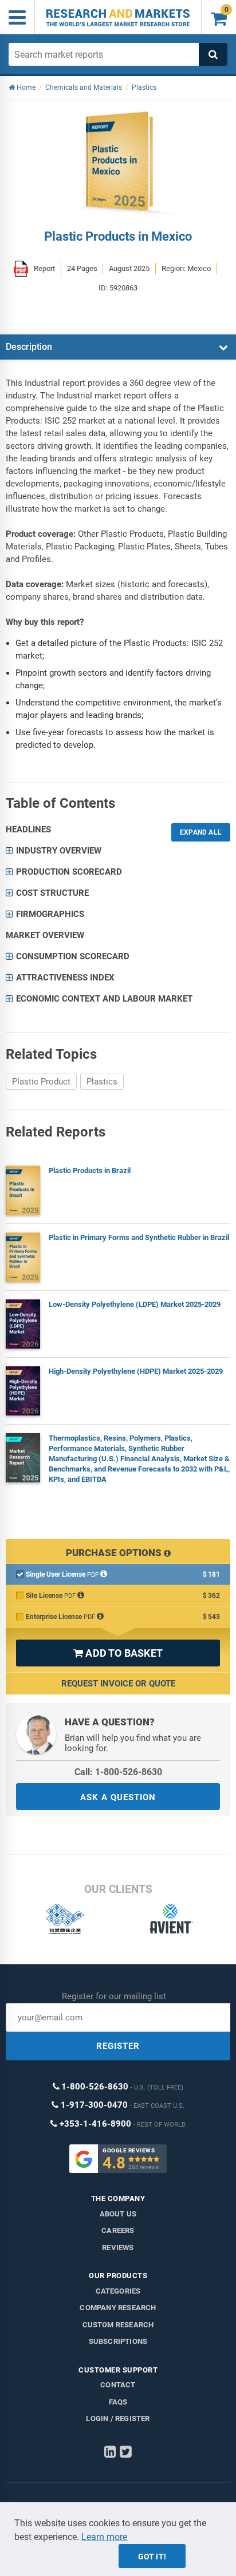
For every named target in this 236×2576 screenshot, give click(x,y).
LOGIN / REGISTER (118, 2419)
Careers (118, 2230)
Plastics (102, 1082)
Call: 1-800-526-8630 (118, 1772)
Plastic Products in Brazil (90, 1171)
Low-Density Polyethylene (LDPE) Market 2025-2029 (135, 1304)
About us (118, 2214)
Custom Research (118, 2325)
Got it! (152, 2557)
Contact (118, 2385)
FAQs (118, 2402)
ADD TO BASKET (118, 1653)
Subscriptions (118, 2341)
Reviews (118, 2248)
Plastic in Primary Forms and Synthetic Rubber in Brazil (139, 1237)
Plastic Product (41, 1082)
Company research (118, 2308)
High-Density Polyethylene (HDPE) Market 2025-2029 (136, 1371)
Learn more (104, 2537)
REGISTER (118, 2046)
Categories (118, 2291)
